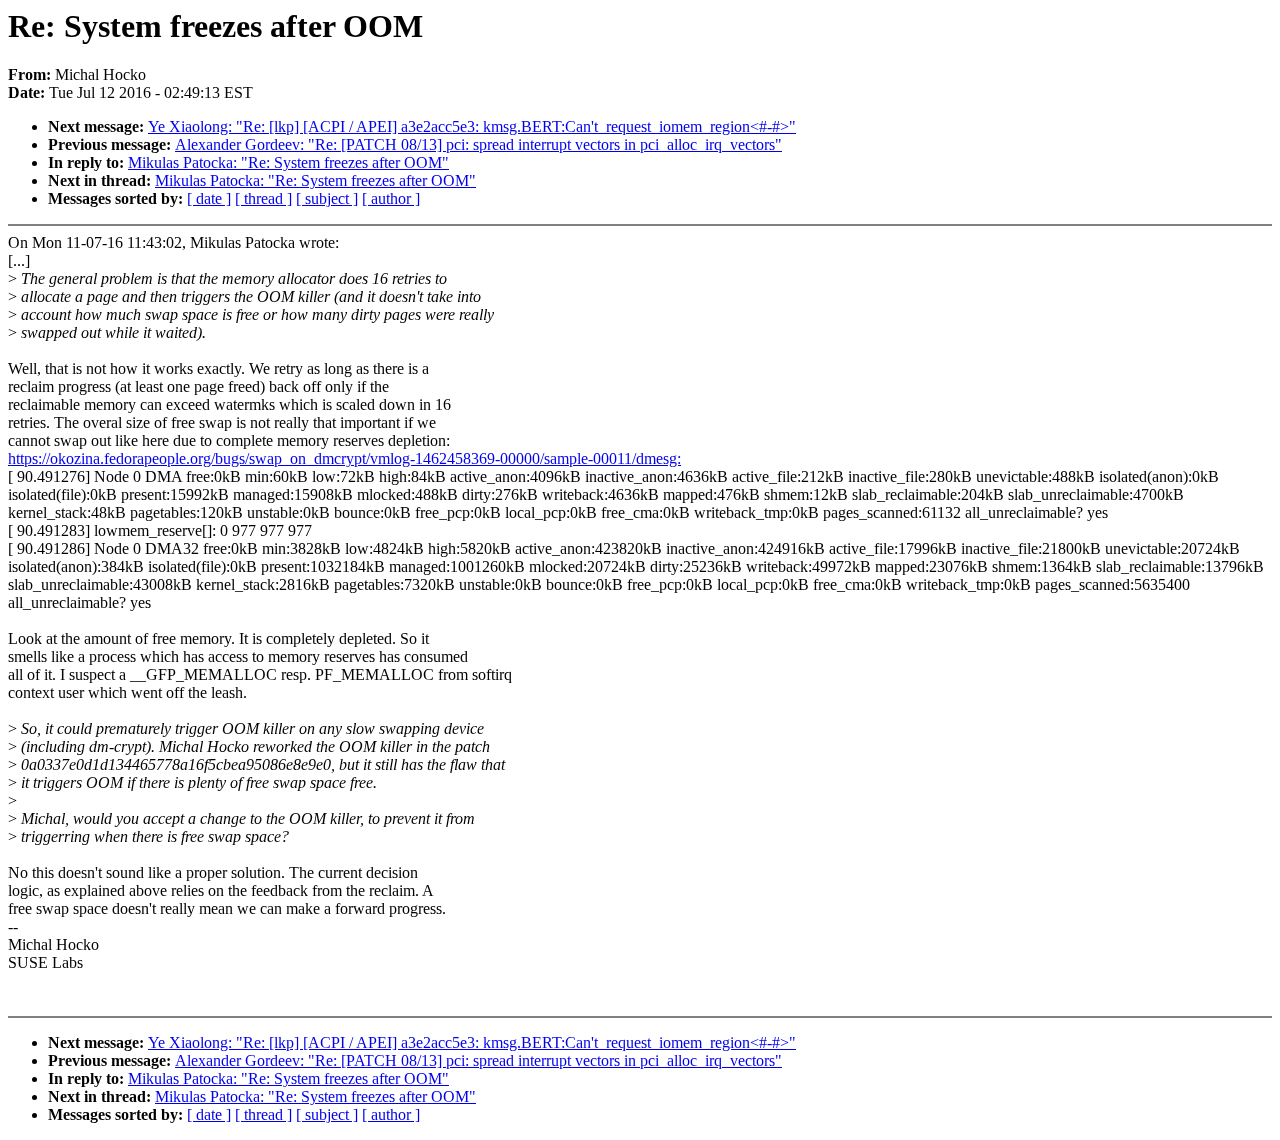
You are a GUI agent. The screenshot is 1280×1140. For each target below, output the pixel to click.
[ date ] (209, 198)
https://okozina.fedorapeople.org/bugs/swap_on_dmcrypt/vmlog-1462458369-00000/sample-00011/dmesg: (344, 458)
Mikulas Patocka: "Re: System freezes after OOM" (288, 162)
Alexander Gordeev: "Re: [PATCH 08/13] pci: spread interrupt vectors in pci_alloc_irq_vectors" (478, 144)
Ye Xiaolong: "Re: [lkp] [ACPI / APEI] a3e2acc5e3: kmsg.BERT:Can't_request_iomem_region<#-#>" (472, 126)
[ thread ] (263, 198)
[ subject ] (327, 198)
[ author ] (391, 198)
